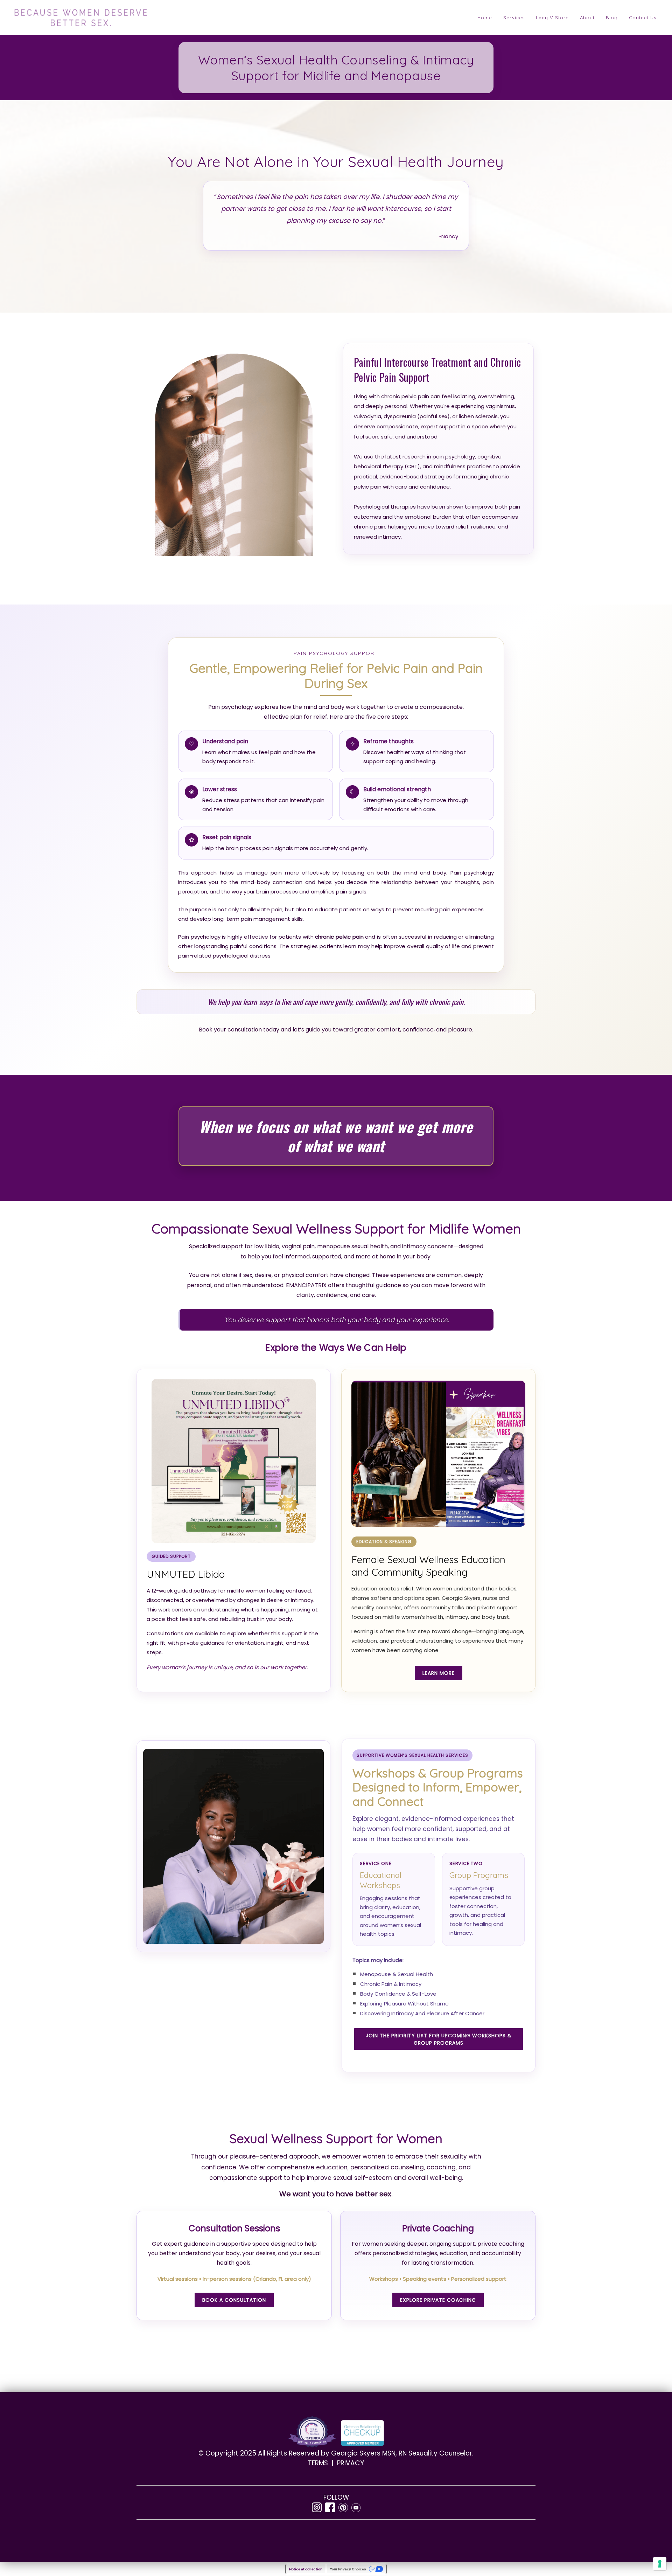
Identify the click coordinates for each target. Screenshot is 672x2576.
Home (485, 18)
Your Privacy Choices (348, 2569)
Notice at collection (306, 2569)
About (587, 18)
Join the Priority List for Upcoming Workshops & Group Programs (439, 2039)
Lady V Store (552, 18)
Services (514, 18)
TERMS (319, 2463)
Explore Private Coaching (438, 2300)
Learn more (439, 1673)
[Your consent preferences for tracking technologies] (660, 2564)
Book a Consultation (234, 2300)
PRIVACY (351, 2463)
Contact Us (643, 18)
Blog (612, 18)
